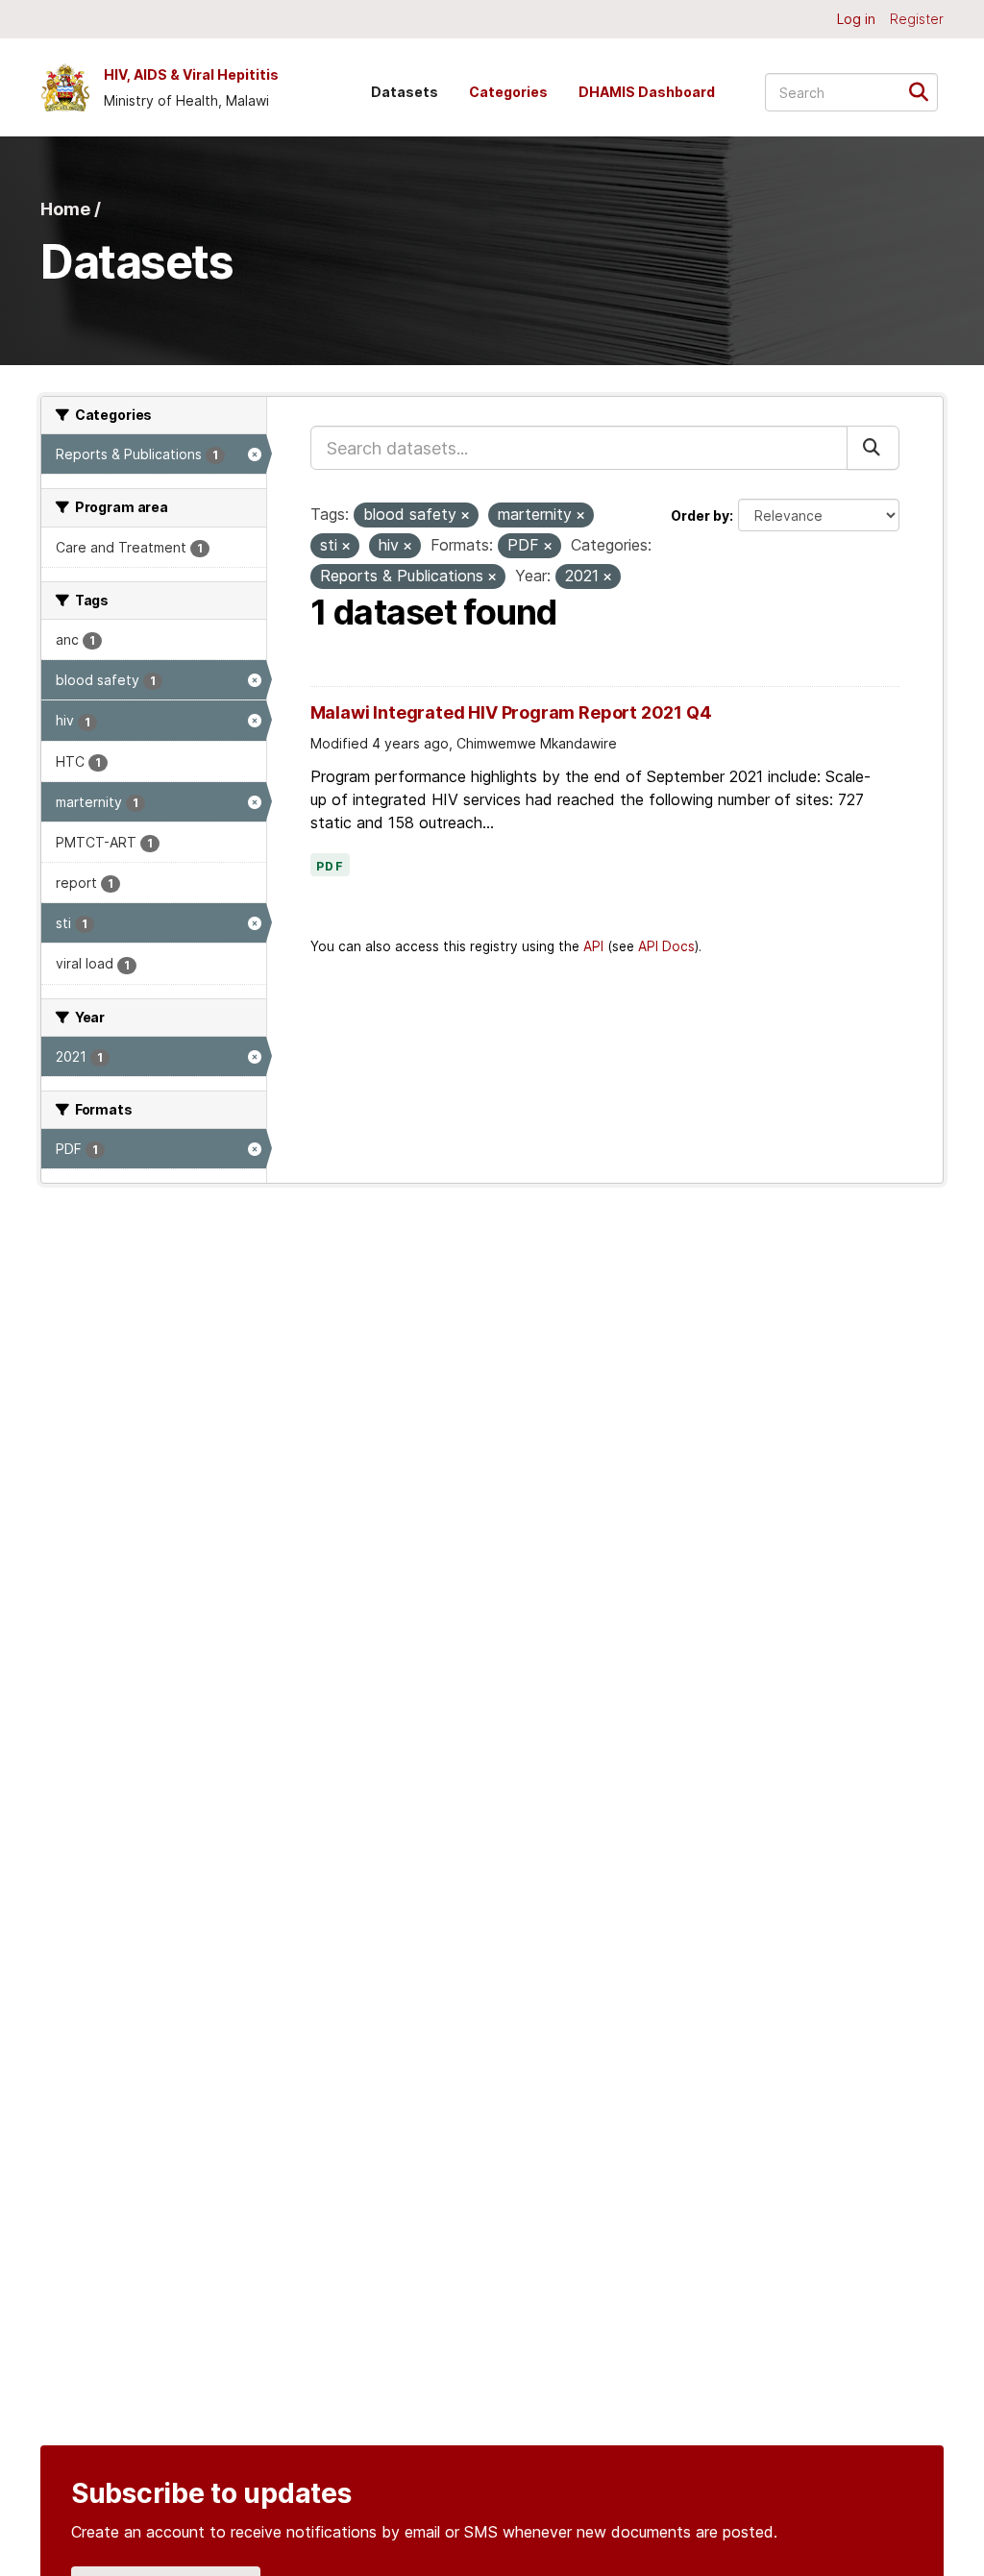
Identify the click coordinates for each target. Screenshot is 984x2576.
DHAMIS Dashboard (647, 92)
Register (917, 19)
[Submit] (925, 91)
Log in (856, 19)
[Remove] (465, 516)
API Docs (666, 946)
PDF (331, 867)
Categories (508, 92)
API (593, 946)
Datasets (405, 92)
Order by (700, 515)
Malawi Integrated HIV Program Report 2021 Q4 (511, 712)
